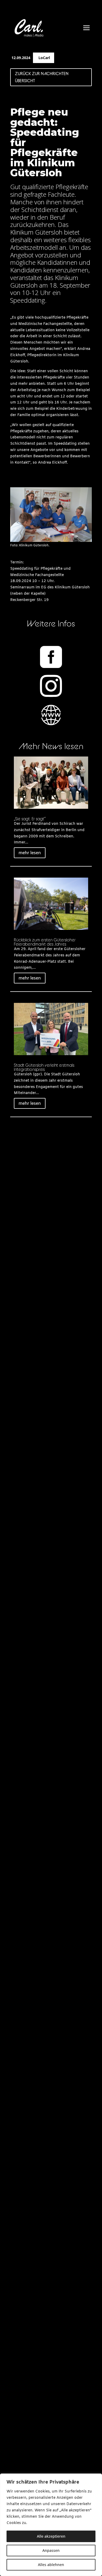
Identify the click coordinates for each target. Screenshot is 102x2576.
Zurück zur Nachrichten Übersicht (42, 77)
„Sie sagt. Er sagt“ (30, 819)
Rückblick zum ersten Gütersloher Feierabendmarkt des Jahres (45, 942)
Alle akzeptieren (51, 2536)
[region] (51, 2525)
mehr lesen (30, 853)
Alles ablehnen (51, 2565)
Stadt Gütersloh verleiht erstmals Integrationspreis (44, 1067)
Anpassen (51, 2550)
